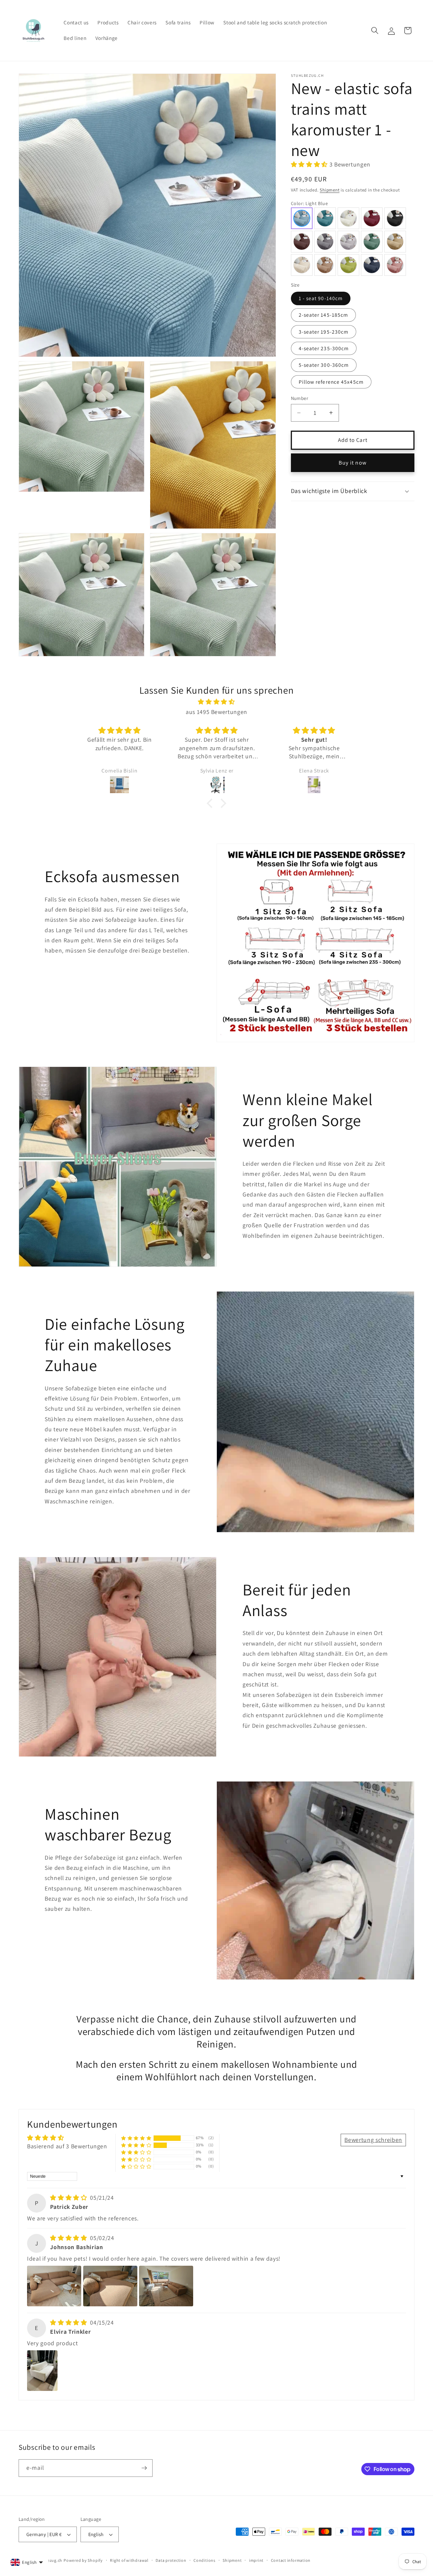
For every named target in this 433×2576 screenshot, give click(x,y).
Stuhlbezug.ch (48, 2560)
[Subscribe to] (144, 2468)
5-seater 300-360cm (324, 365)
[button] (375, 30)
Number (300, 398)
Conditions (204, 2560)
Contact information (291, 2560)
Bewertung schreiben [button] (373, 2140)
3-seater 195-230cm (324, 332)
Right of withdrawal (129, 2560)
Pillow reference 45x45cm (331, 382)
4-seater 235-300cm (324, 348)
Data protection (171, 2560)
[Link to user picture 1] (54, 2286)
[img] (216, 702)
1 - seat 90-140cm (321, 298)
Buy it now (353, 463)
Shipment (329, 190)
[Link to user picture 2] (110, 2286)
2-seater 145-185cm (324, 315)
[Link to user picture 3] (166, 2286)
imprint (256, 2560)
